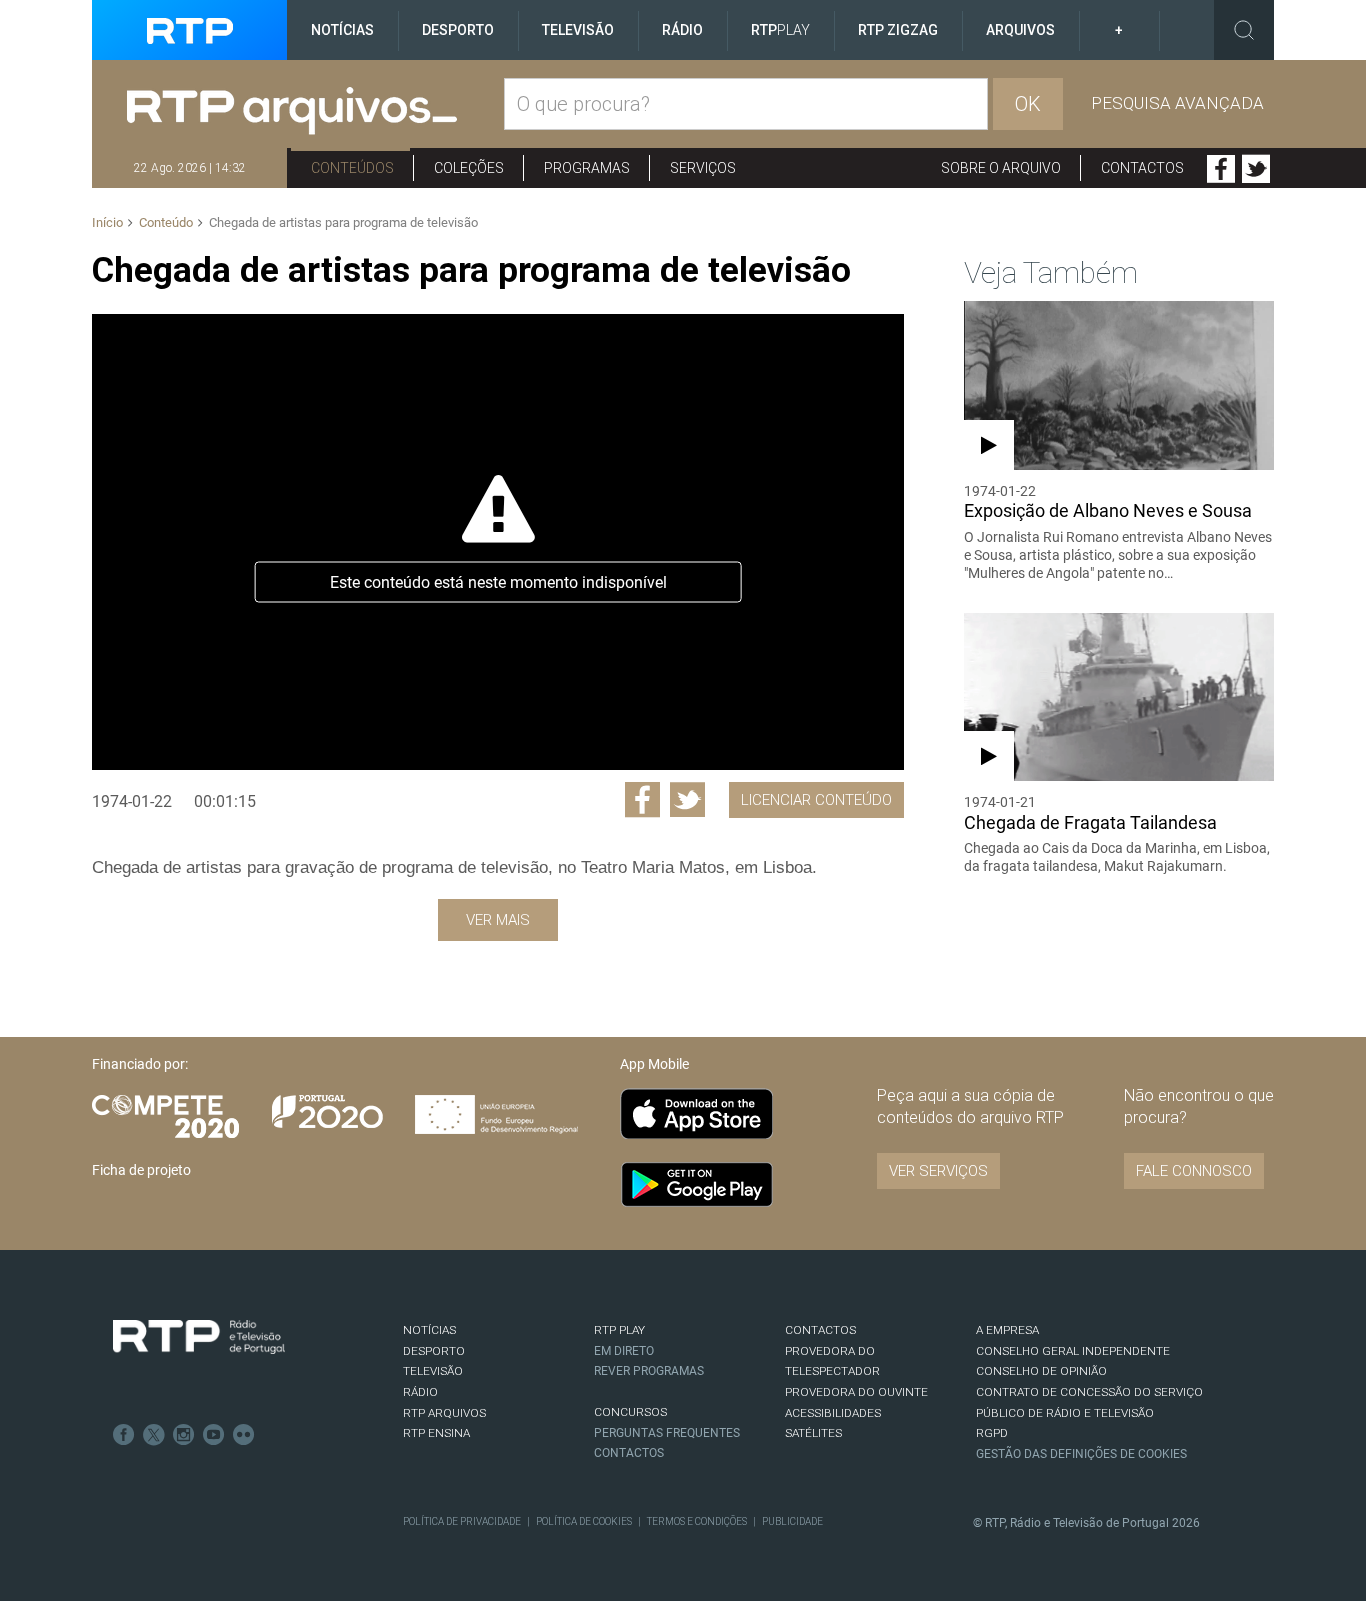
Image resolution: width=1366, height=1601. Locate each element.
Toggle (1244, 30)
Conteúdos (352, 168)
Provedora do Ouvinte (856, 1392)
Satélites (813, 1433)
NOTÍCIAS (429, 1330)
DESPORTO (434, 1351)
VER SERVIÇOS (938, 1171)
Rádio (682, 30)
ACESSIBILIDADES (833, 1413)
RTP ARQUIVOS (444, 1413)
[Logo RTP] (199, 1337)
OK (1028, 104)
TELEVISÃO (433, 1371)
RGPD (992, 1433)
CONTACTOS (820, 1330)
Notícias (342, 30)
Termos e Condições (697, 1521)
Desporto (458, 30)
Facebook (1221, 169)
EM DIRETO (624, 1351)
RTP (780, 30)
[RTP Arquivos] (315, 111)
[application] (497, 542)
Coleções (469, 168)
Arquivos (1020, 30)
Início (107, 222)
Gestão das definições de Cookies (1081, 1454)
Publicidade (792, 1521)
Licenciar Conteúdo (816, 800)
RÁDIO (420, 1392)
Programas (587, 168)
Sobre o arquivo (1001, 168)
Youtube (214, 1435)
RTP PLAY (619, 1330)
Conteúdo (166, 222)
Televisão (578, 30)
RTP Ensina (436, 1433)
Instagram (184, 1435)
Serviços (703, 168)
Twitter (1256, 169)
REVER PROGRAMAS (649, 1371)
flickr (244, 1435)
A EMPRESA (1007, 1330)
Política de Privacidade (462, 1521)
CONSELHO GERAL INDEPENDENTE (1073, 1351)
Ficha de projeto (141, 1170)
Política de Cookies (584, 1521)
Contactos (1142, 168)
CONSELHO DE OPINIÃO (1041, 1371)
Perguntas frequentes (667, 1433)
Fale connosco (1194, 1171)
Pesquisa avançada (1177, 103)
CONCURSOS (630, 1412)
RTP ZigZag (898, 30)
